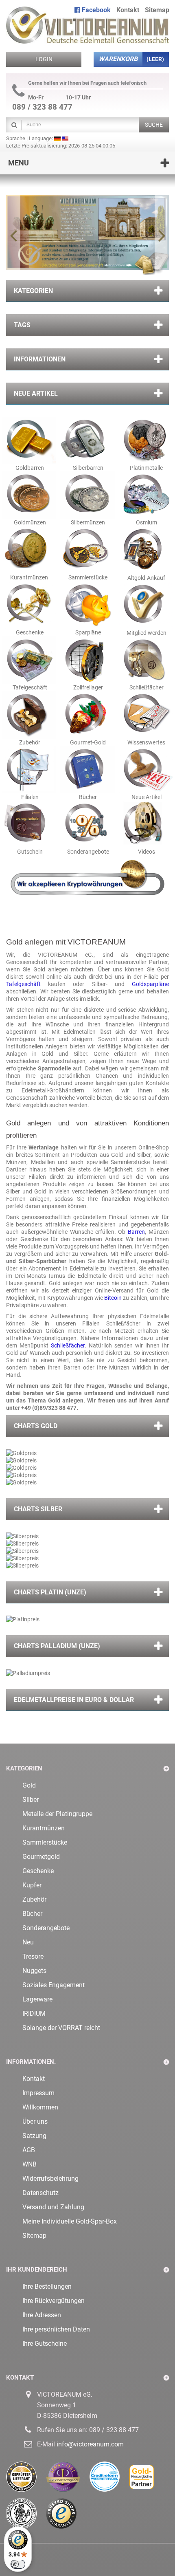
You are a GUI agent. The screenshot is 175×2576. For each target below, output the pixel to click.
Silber (31, 1800)
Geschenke (29, 632)
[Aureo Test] (68, 2480)
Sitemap (157, 10)
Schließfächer (146, 687)
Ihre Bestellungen (47, 2286)
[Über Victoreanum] (87, 235)
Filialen (29, 797)
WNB (30, 2164)
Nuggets (34, 1971)
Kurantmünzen (28, 577)
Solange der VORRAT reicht (61, 2028)
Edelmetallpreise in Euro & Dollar (74, 1700)
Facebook (95, 10)
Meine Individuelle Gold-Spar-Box (70, 2221)
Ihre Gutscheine (45, 2344)
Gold (29, 1785)
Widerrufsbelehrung (50, 2179)
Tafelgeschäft (29, 687)
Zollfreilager (87, 687)
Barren (136, 1232)
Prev (13, 235)
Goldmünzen (29, 522)
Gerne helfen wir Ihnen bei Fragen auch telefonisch (87, 83)
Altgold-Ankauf (146, 578)
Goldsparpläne (150, 984)
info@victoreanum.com (90, 2444)
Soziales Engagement (54, 1985)
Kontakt (128, 10)
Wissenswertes (146, 742)
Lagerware (37, 1999)
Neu (28, 1942)
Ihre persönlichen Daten (56, 2329)
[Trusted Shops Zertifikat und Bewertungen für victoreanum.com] (65, 2517)
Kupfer (32, 1885)
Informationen (40, 359)
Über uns (35, 2121)
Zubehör (29, 742)
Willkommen (40, 2107)
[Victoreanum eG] (87, 22)
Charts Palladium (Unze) (57, 1646)
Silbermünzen (87, 522)
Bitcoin (114, 1298)
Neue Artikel (36, 393)
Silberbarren (88, 468)
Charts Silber (38, 1509)
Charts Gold (36, 1426)
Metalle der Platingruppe (57, 1814)
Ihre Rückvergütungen (54, 2301)
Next (162, 235)
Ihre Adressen (42, 2315)
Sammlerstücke (87, 577)
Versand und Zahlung (53, 2207)
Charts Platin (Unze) (50, 1592)
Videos (146, 852)
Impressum (38, 2093)
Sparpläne (87, 632)
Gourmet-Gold (87, 742)
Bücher (87, 797)
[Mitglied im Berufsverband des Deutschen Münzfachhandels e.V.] (26, 2517)
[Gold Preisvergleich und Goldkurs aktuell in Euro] (146, 2480)
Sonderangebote (87, 852)
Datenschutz (40, 2193)
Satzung (34, 2136)
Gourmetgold (41, 1857)
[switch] (18, 2564)
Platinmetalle (146, 468)
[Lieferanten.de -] (26, 2480)
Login (44, 59)
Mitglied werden (146, 633)
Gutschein (29, 852)
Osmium (146, 522)
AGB (29, 2150)
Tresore (33, 1956)
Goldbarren (30, 468)
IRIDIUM (34, 2013)
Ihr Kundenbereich (37, 2270)
